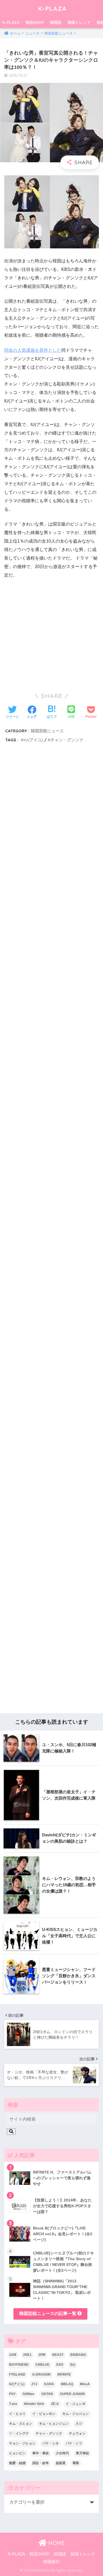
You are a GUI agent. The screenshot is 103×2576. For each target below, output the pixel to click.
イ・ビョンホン (44, 2414)
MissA (85, 2384)
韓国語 (56, 22)
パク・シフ (74, 2443)
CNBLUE (42, 2365)
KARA (49, 2384)
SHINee (28, 2394)
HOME (56, 2543)
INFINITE (64, 2374)
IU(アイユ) (33, 740)
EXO (60, 2365)
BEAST (58, 2355)
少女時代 (62, 2453)
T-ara (13, 2404)
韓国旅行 (52, 2562)
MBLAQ (67, 2384)
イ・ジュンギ (76, 2404)
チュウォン (77, 2433)
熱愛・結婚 (17, 2463)
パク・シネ (51, 2443)
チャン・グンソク (67, 740)
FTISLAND (17, 2374)
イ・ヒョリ (17, 2414)
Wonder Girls (34, 2404)
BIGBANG (78, 2355)
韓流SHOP (35, 22)
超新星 (61, 2463)
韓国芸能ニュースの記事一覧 (48, 2313)
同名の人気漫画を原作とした (33, 350)
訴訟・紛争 (41, 2463)
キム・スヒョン (21, 2424)
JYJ (34, 2384)
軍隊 (76, 2463)
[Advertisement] (51, 991)
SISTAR (47, 2394)
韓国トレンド (79, 22)
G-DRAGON (41, 2374)
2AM (13, 2355)
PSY (12, 2394)
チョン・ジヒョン (22, 2443)
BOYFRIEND (19, 2365)
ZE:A (55, 2404)
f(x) (73, 2365)
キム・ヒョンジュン (54, 2424)
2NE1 (27, 2355)
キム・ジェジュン (76, 2414)
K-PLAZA (52, 8)
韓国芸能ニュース (47, 731)
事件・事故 (41, 2453)
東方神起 (82, 2453)
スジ (79, 2424)
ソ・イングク (19, 2433)
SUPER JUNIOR (72, 2394)
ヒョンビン (17, 2453)
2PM (42, 2355)
